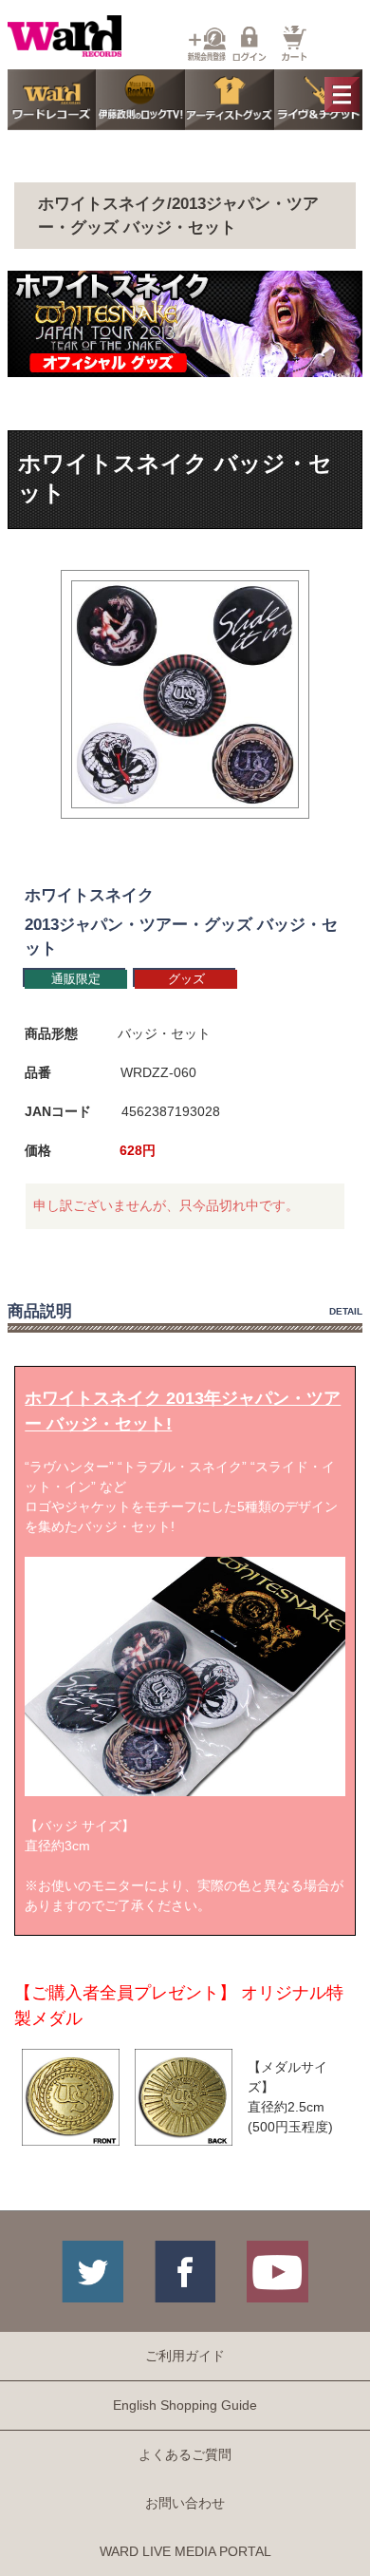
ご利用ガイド (185, 2356)
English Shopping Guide (185, 2405)
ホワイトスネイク (89, 895)
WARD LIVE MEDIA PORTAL (185, 2551)
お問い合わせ (185, 2503)
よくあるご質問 (185, 2454)
